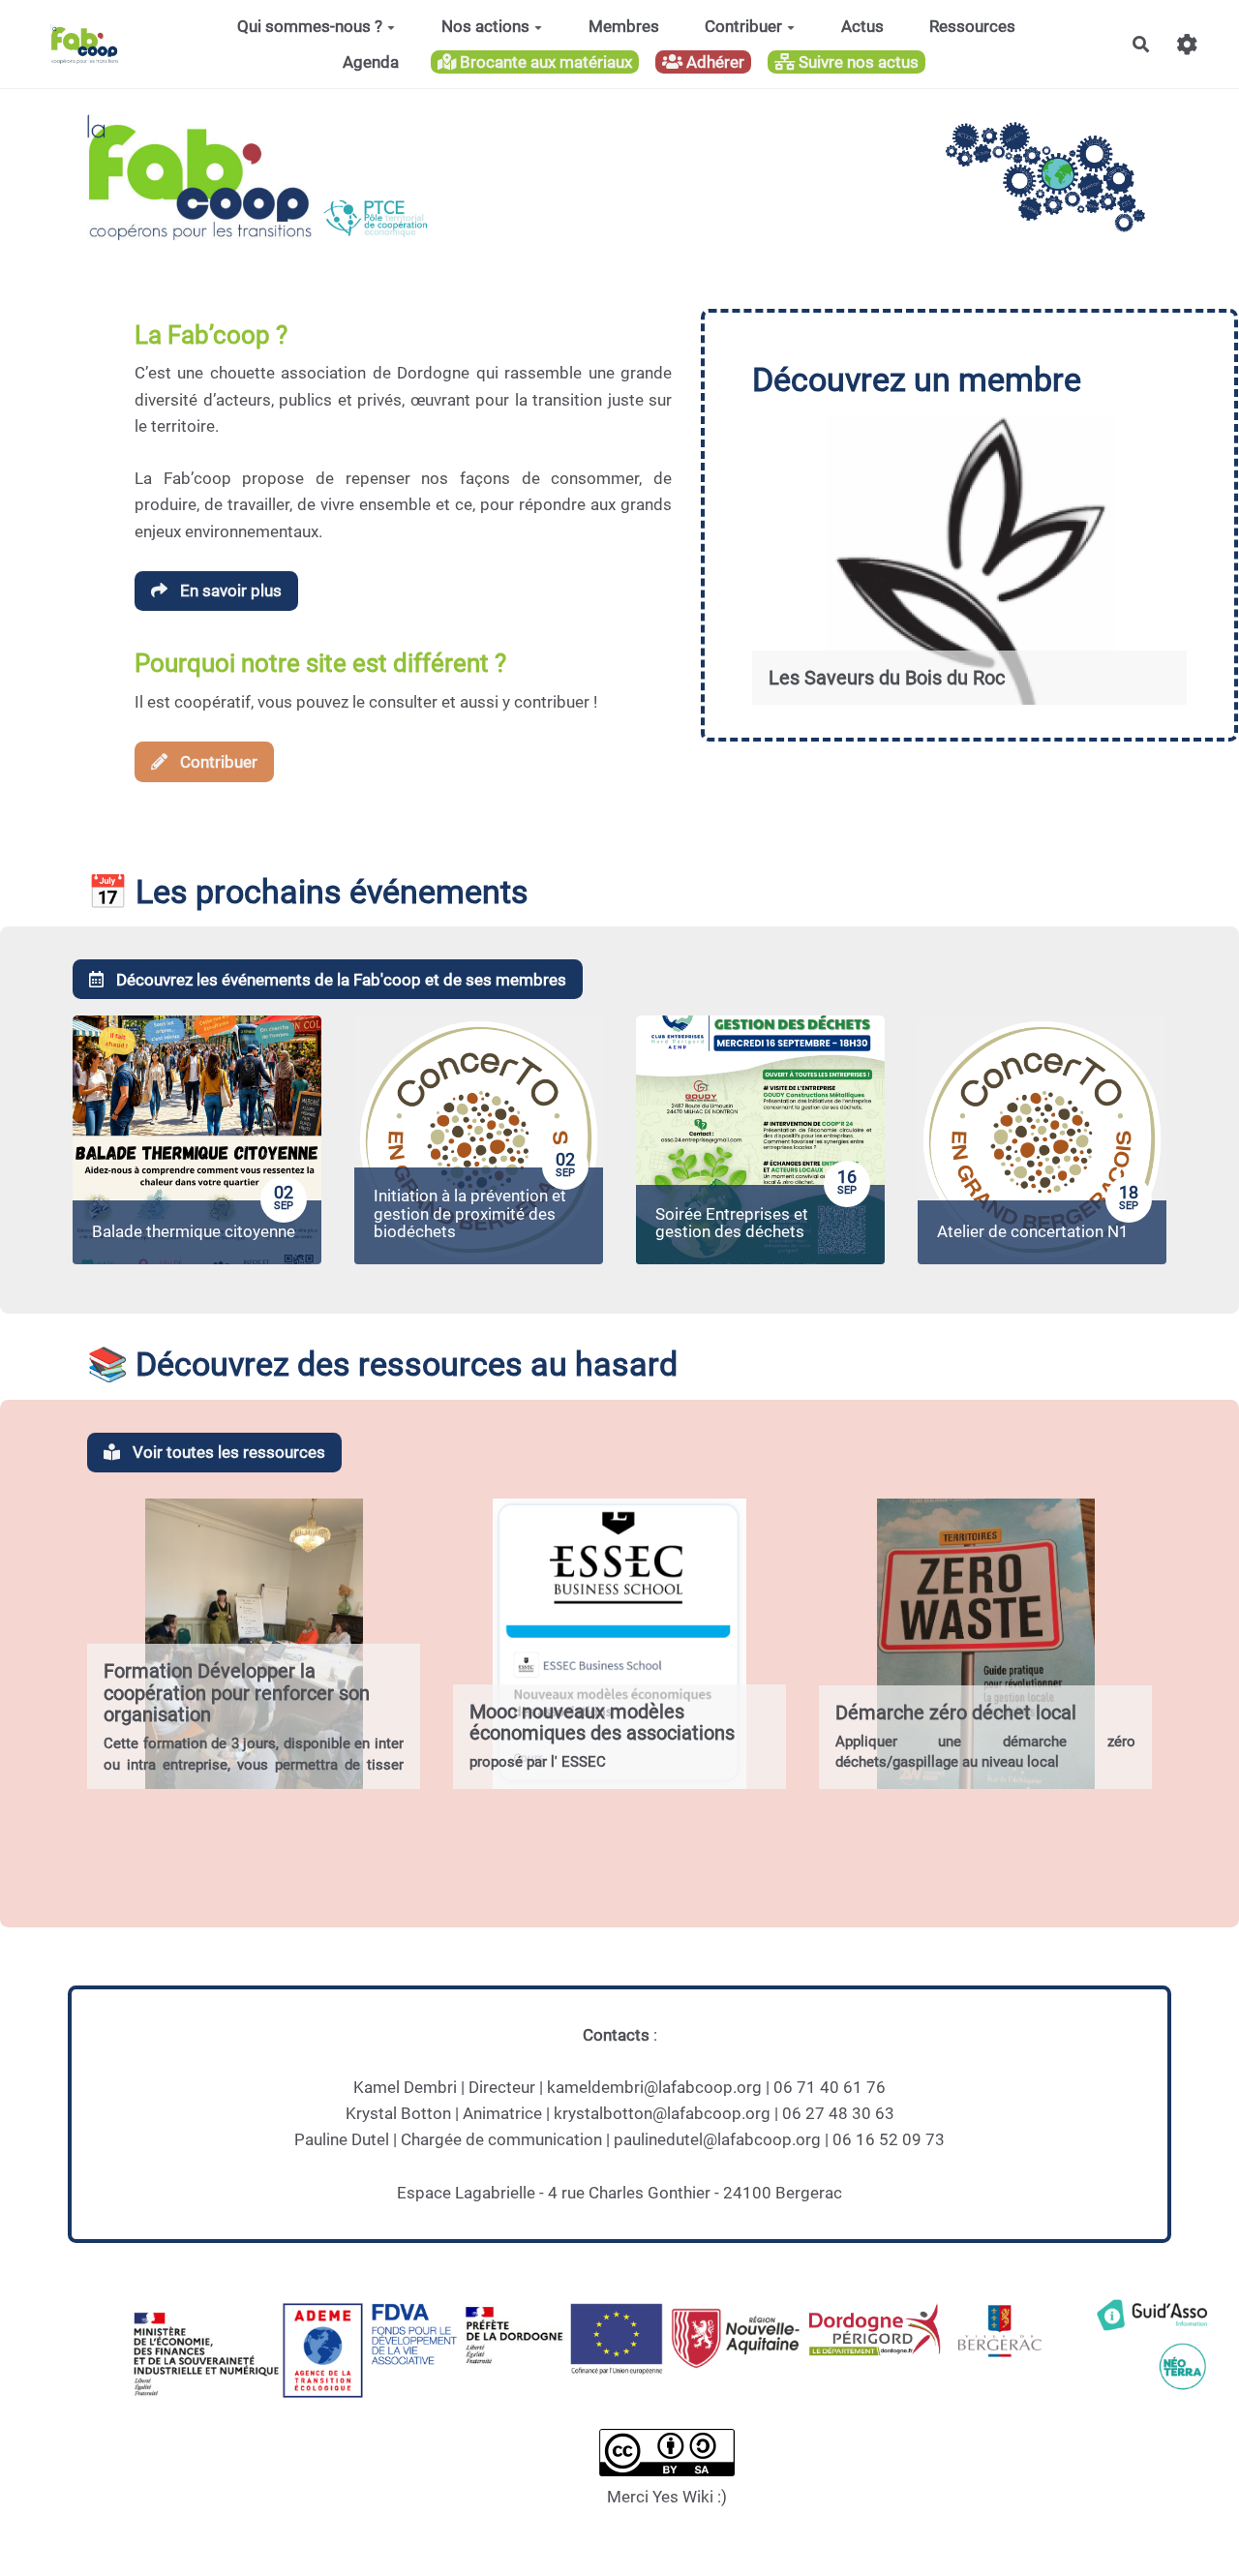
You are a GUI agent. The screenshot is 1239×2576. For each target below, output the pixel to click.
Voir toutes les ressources (227, 1452)
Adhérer (713, 62)
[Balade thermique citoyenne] (197, 1140)
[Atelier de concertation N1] (1042, 1140)
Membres (624, 26)
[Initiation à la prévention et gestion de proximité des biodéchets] (479, 1140)
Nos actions (485, 26)
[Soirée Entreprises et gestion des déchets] (760, 1140)
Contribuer (743, 26)
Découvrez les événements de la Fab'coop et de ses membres (339, 980)
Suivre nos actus (857, 62)
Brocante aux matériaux (544, 62)
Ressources (972, 26)
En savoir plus (229, 591)
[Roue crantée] (1187, 44)
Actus (862, 26)
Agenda (371, 62)
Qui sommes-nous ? (310, 26)
